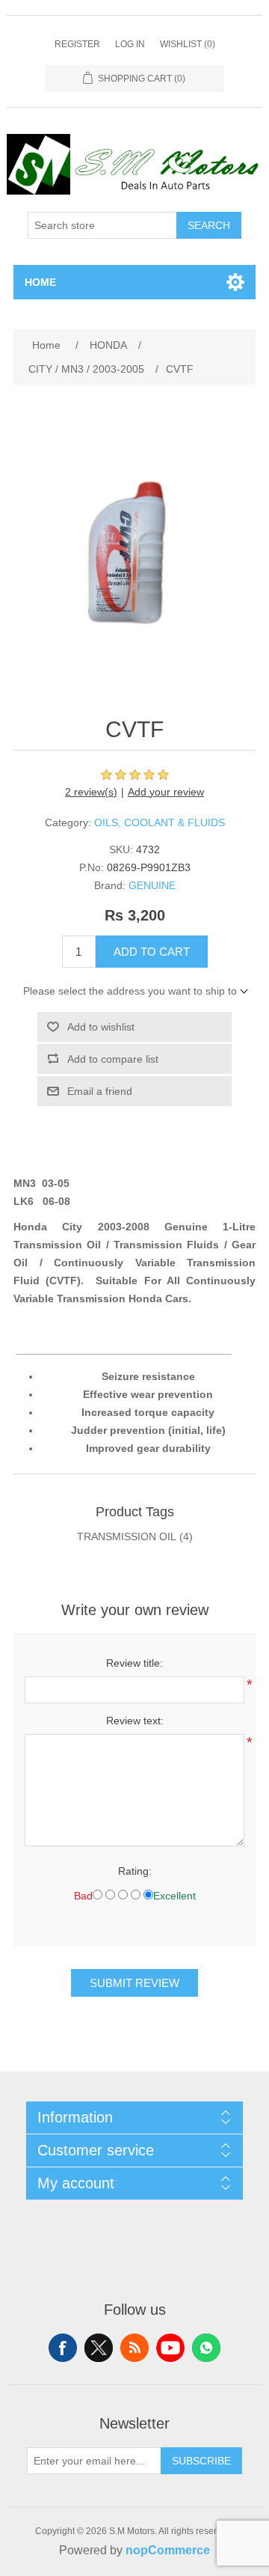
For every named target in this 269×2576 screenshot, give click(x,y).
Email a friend (100, 1091)
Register (77, 44)
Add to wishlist (101, 1027)
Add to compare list (113, 1059)
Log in (130, 44)
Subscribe (201, 2461)
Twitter (99, 2348)
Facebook (63, 2348)
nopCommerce (168, 2550)
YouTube (170, 2348)
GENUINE (152, 885)
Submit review (134, 1983)
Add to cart (152, 952)
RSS (134, 2348)
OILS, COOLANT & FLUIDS (160, 822)
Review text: (135, 1721)
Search (209, 225)
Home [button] (40, 282)
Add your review (166, 792)
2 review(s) (91, 792)
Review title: (134, 1663)
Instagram (206, 2348)
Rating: (135, 1871)
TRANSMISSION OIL (127, 1536)
